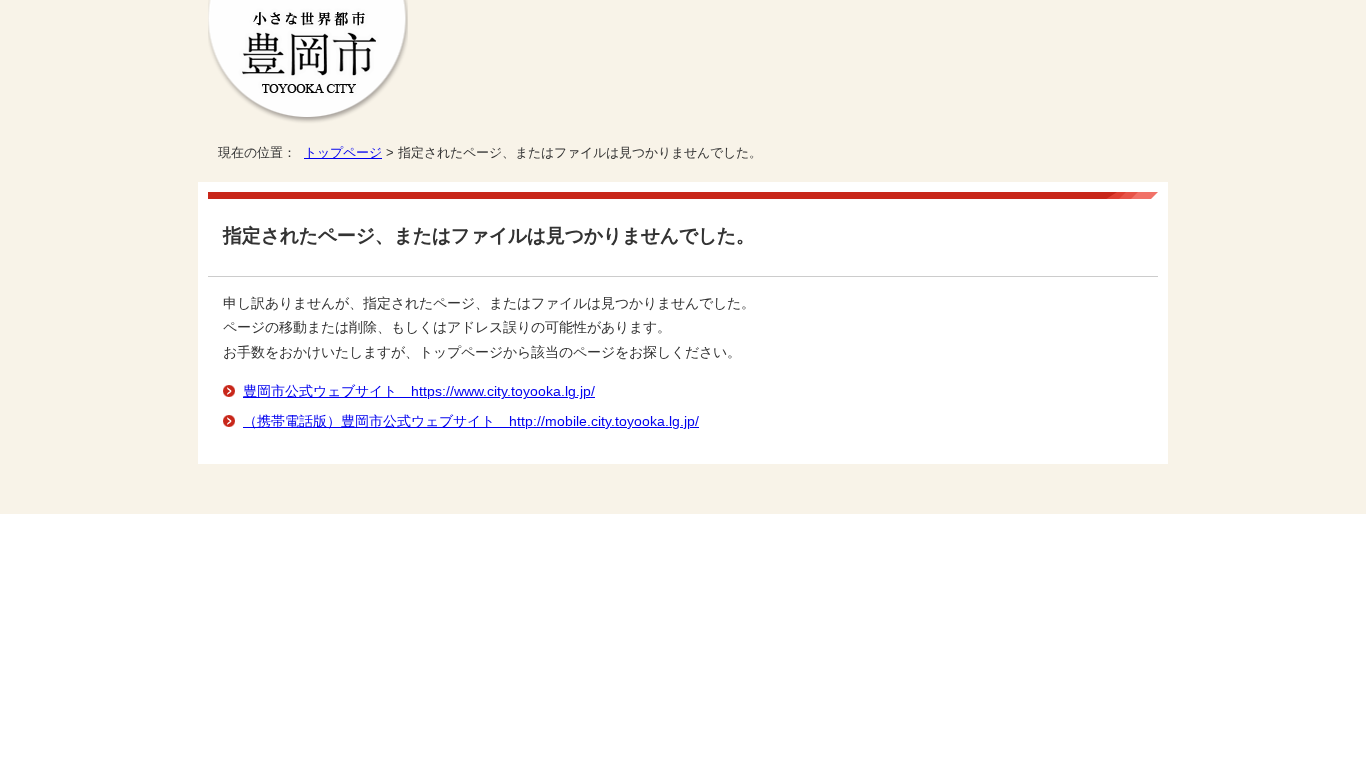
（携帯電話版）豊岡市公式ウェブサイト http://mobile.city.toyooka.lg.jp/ (471, 421)
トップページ (343, 152)
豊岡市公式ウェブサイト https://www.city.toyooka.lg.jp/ (419, 391)
